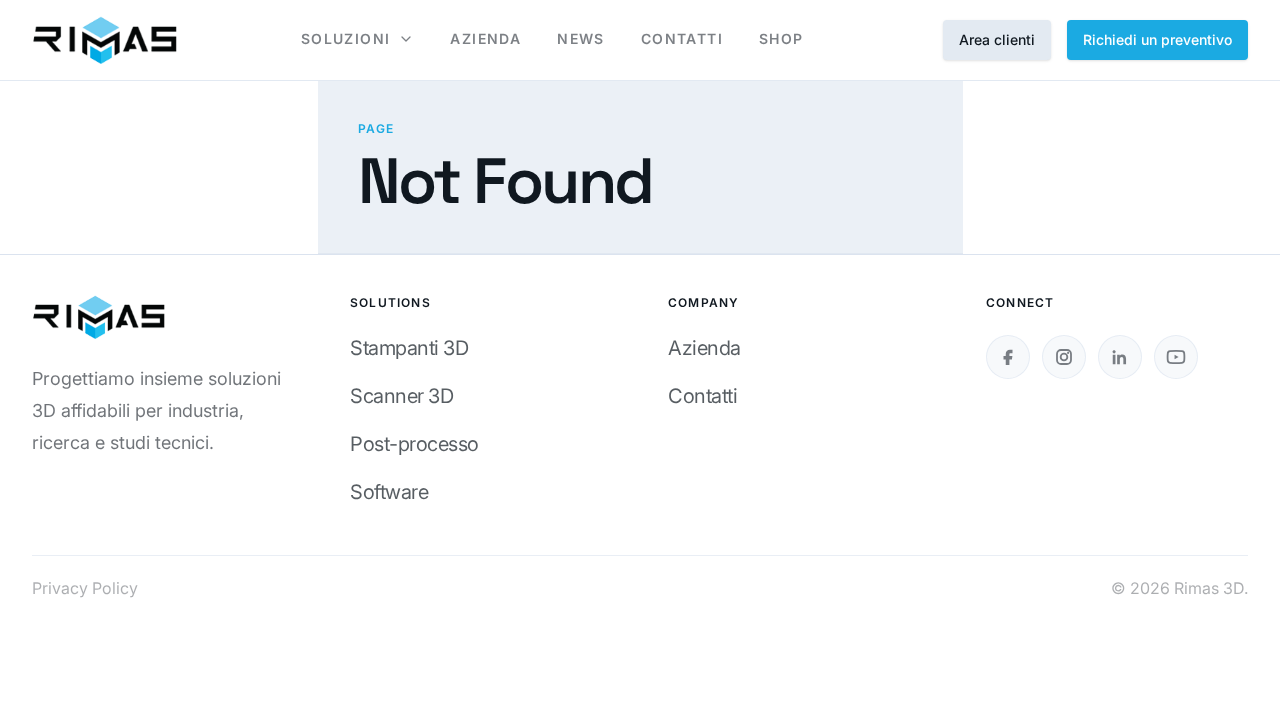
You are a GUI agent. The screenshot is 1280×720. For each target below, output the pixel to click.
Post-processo (414, 444)
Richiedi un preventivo (1157, 39)
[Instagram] (1064, 357)
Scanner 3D (401, 396)
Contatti (702, 396)
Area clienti (997, 39)
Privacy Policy (85, 588)
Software (389, 492)
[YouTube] (1176, 357)
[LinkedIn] (1120, 357)
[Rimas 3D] (104, 40)
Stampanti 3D (409, 348)
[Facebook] (1008, 357)
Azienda (704, 348)
